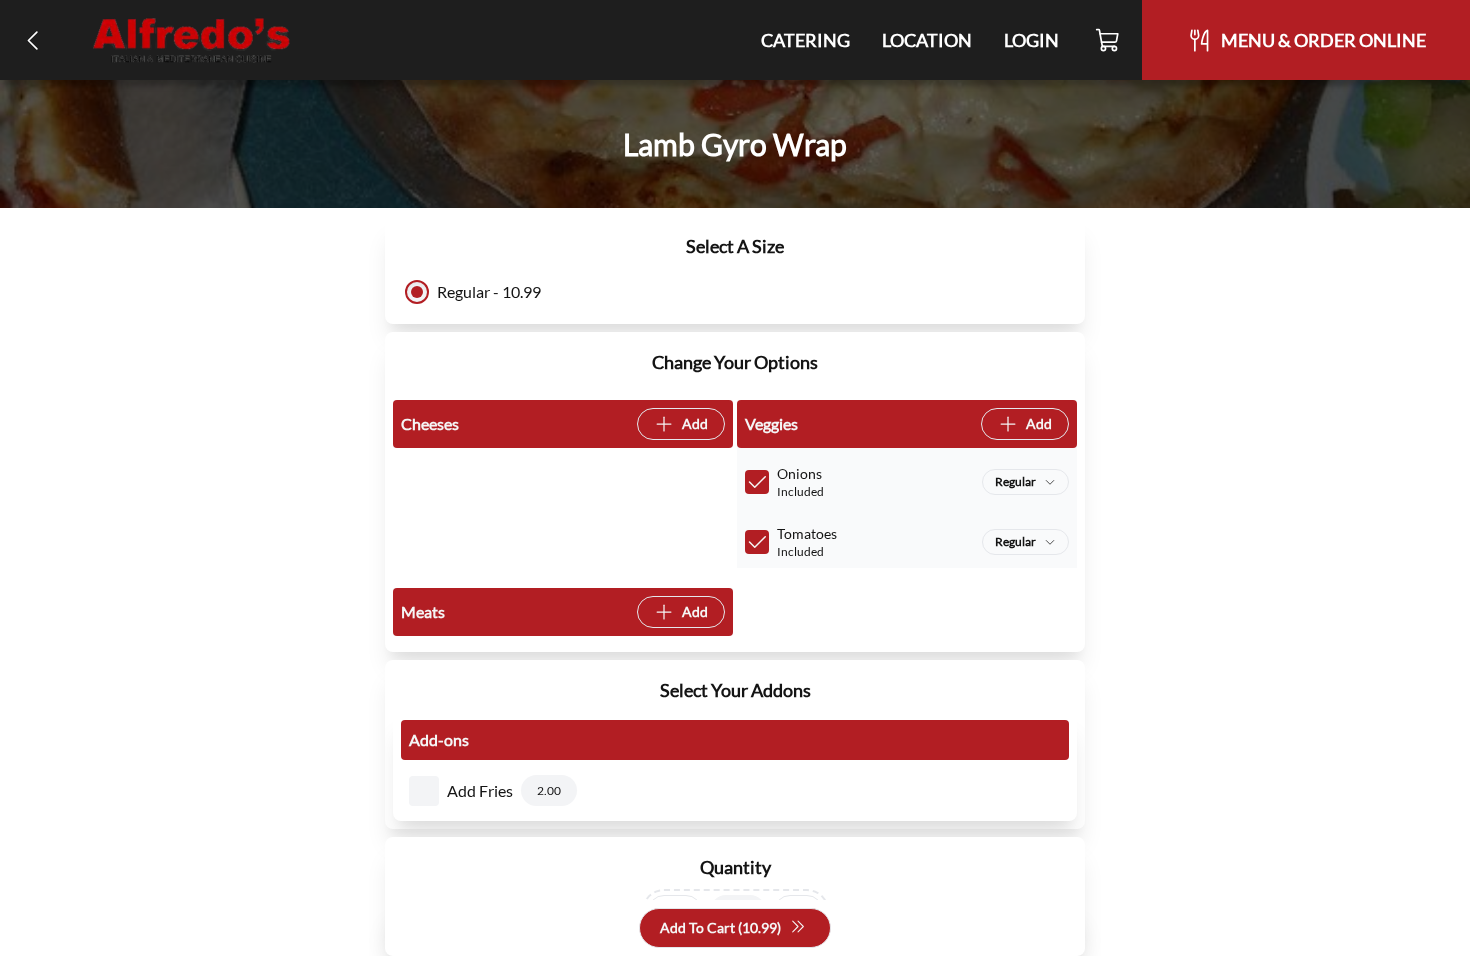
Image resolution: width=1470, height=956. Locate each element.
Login (1031, 40)
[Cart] (1108, 40)
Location (927, 40)
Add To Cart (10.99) (720, 927)
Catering (805, 40)
